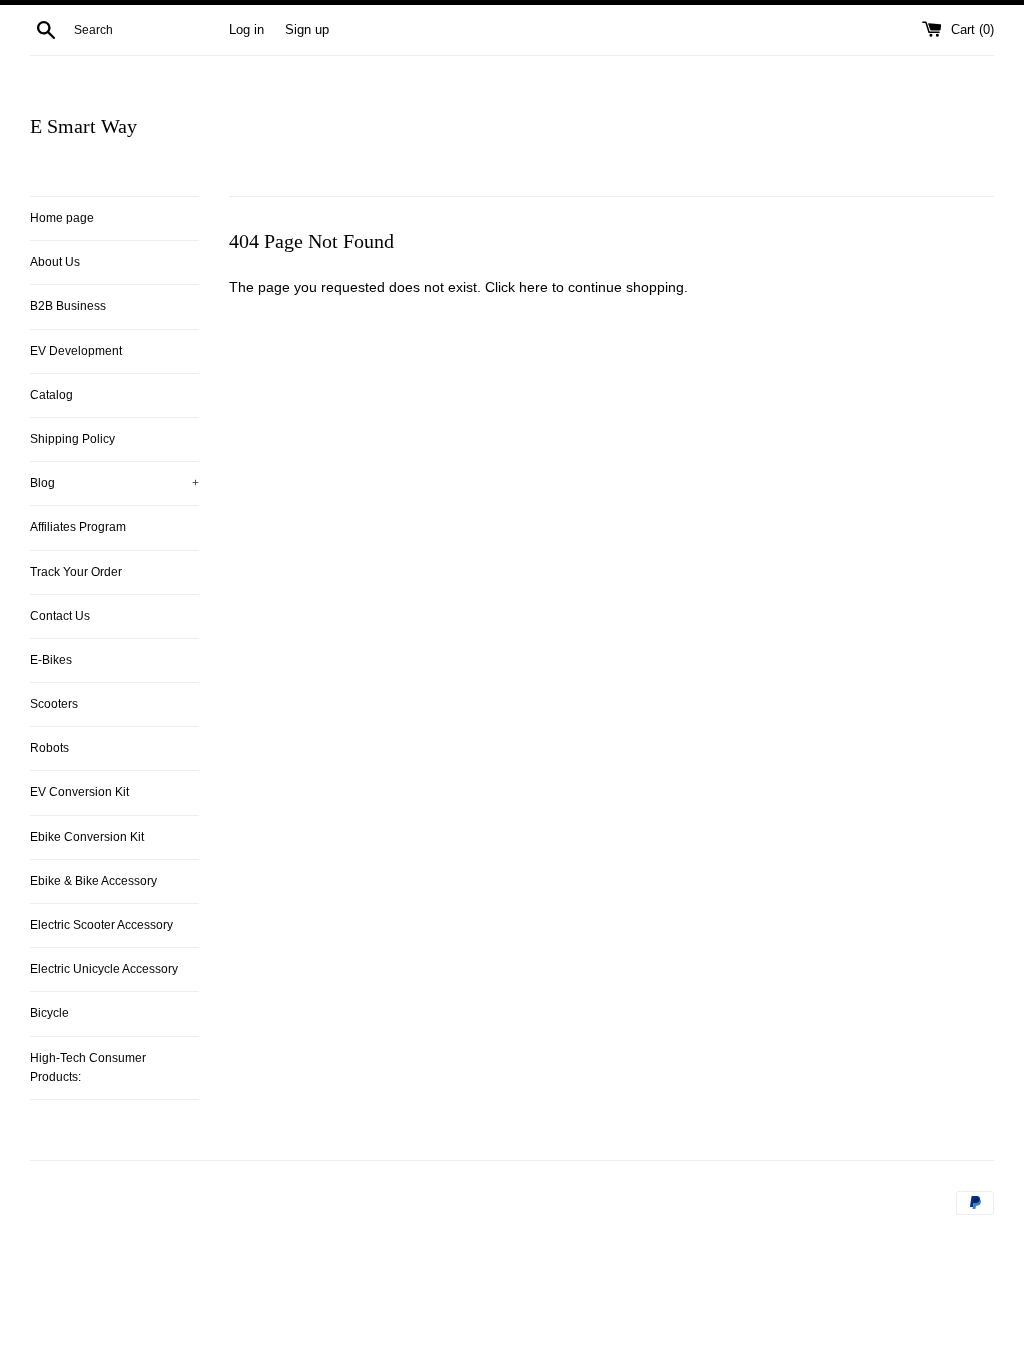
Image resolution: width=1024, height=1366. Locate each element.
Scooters (54, 704)
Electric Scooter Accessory (101, 925)
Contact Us (60, 616)
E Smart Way (83, 126)
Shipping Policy (72, 439)
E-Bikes (51, 660)
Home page (62, 218)
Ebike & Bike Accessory (93, 881)
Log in (246, 30)
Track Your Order (76, 572)
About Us (55, 262)
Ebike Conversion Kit (87, 837)
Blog (114, 483)
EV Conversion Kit (79, 792)
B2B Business (68, 306)
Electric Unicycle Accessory (104, 969)
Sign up (307, 30)
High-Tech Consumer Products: (88, 1067)
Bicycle (49, 1013)
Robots (49, 748)
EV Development (76, 351)
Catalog (51, 395)
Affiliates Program (78, 527)
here (533, 287)
